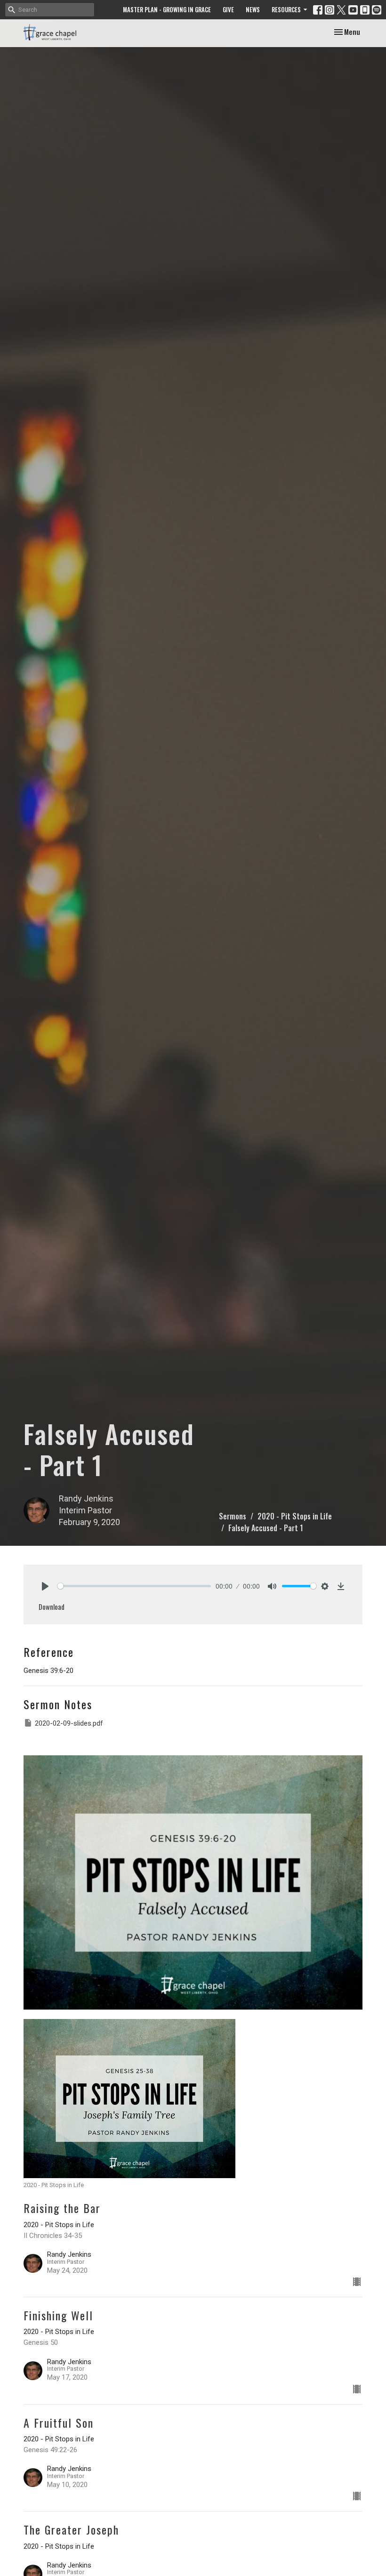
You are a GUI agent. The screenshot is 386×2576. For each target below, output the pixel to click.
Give (228, 9)
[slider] (134, 1586)
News (253, 9)
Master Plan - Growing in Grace (167, 9)
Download (52, 1607)
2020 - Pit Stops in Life (295, 1516)
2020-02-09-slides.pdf (69, 1723)
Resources (286, 9)
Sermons (233, 1516)
